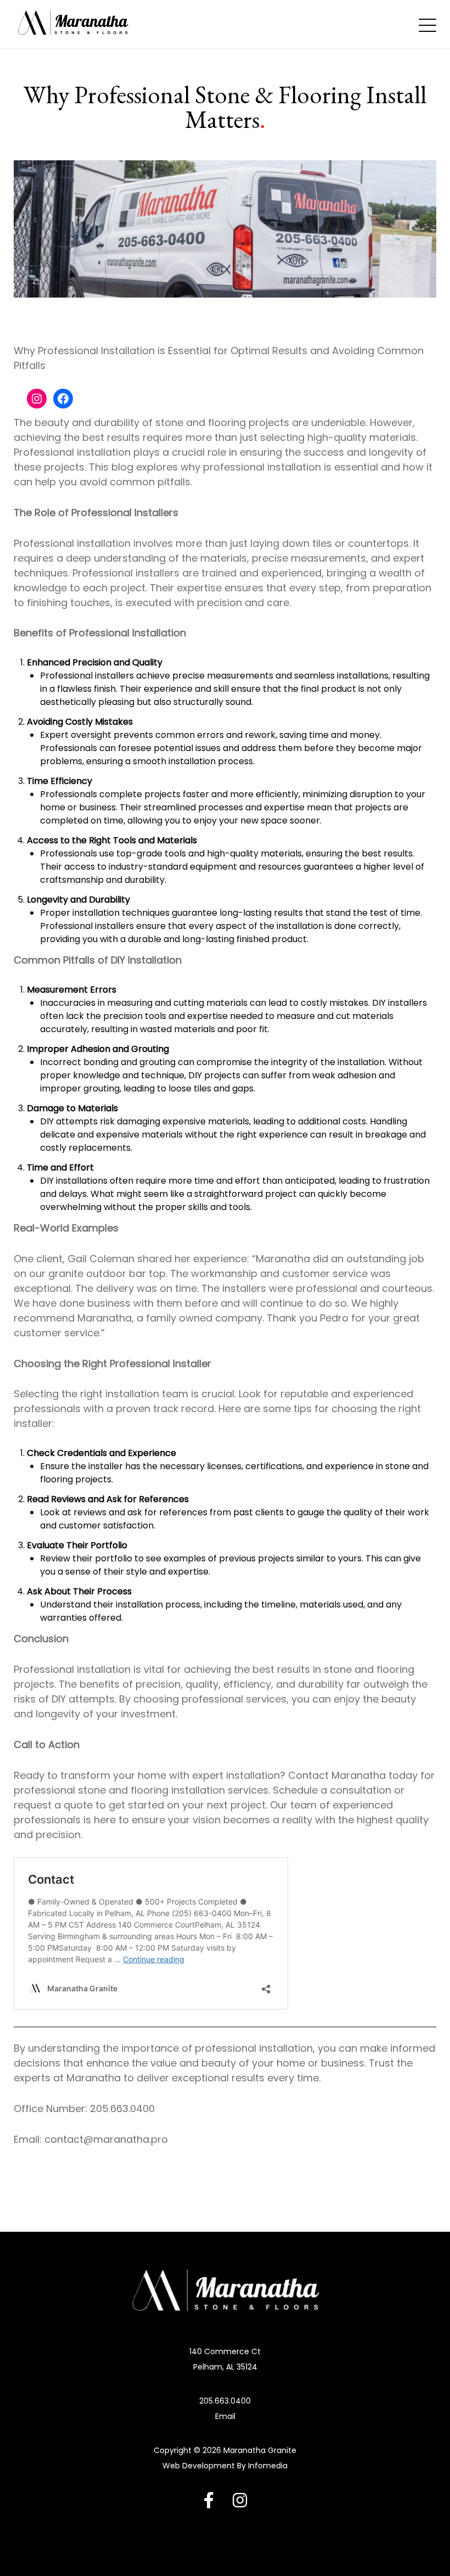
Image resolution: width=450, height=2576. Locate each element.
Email (225, 2416)
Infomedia (268, 2466)
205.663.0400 (225, 2401)
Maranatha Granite (260, 2450)
